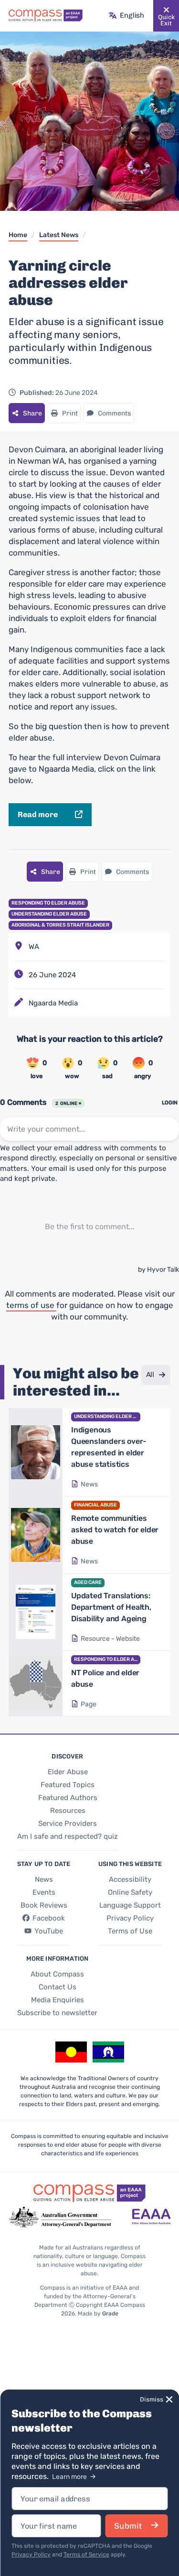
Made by (98, 2314)
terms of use (31, 1305)
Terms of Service (86, 2554)
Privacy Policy (31, 2554)
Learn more (70, 2477)
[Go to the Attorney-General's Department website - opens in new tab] (60, 2217)
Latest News (59, 235)
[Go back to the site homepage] (46, 16)
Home (18, 235)
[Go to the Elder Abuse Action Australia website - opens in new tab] (151, 2217)
